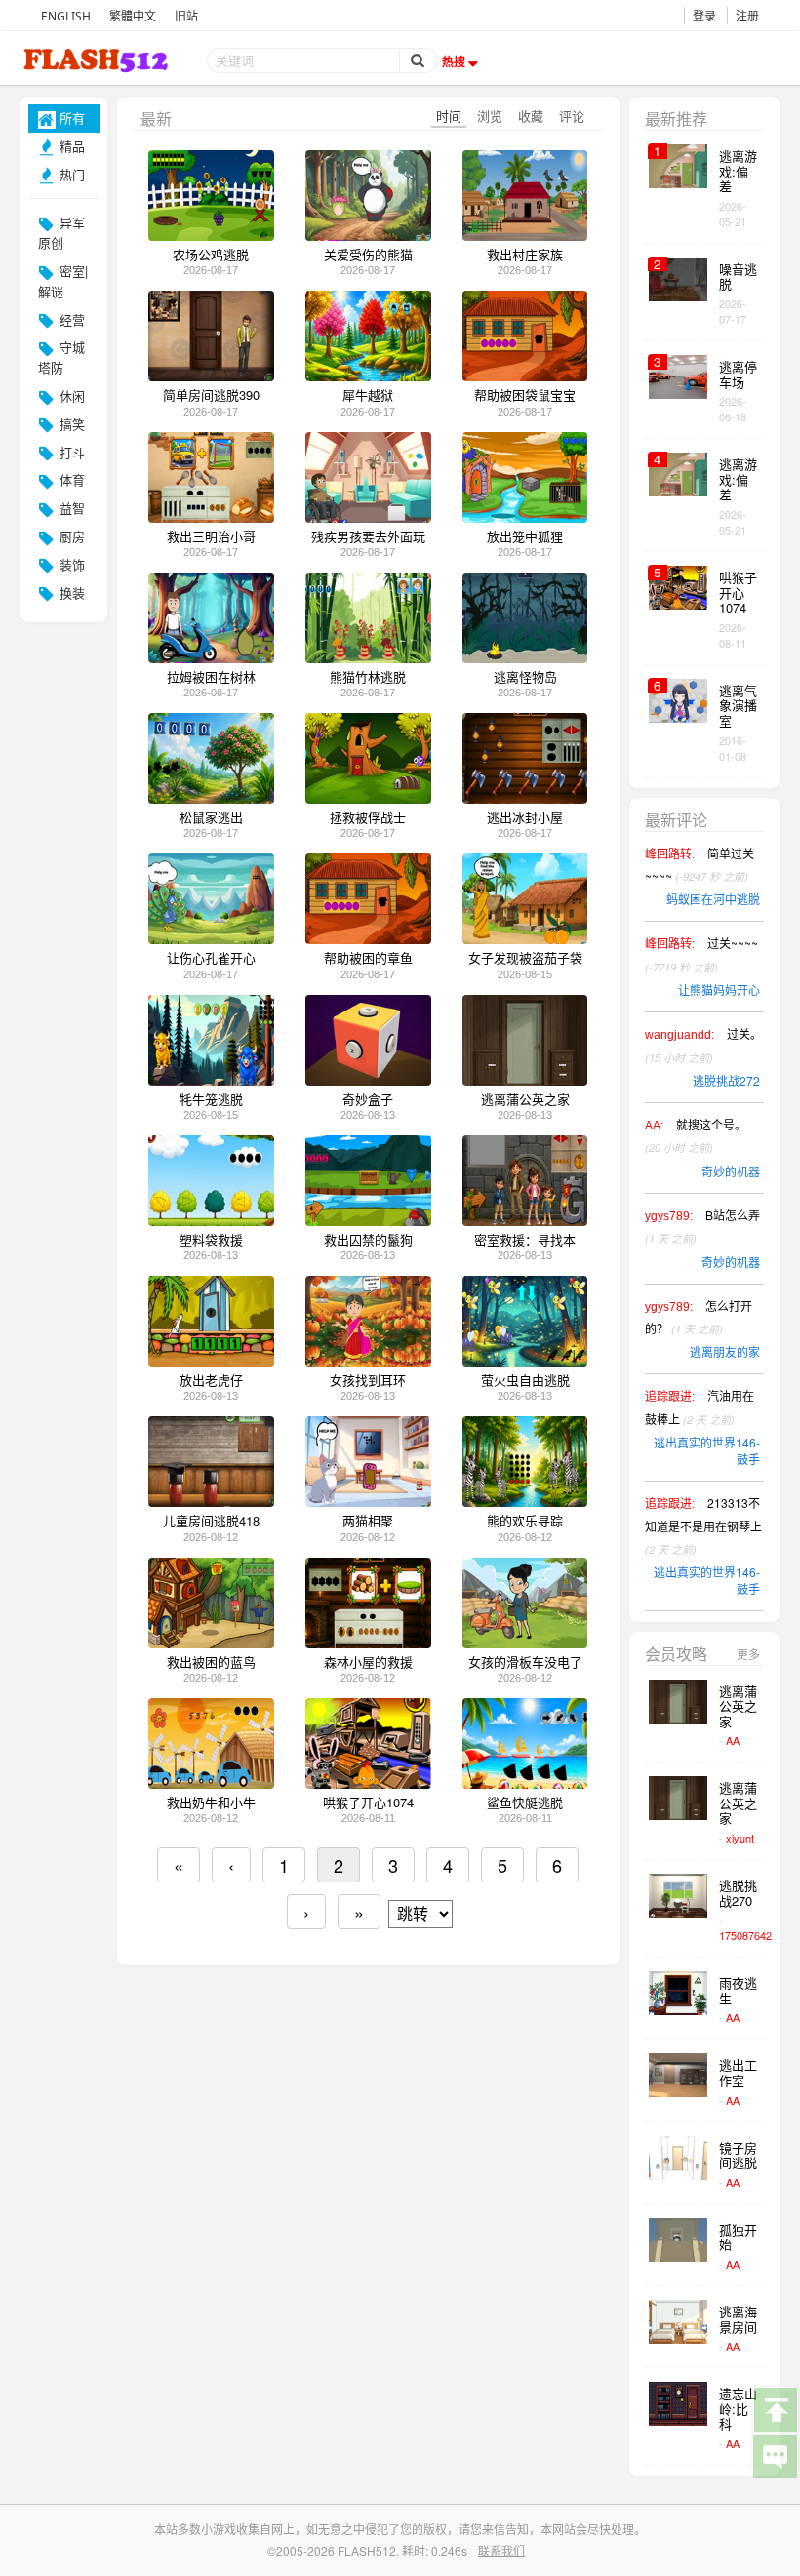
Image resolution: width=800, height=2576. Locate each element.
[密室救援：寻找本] (525, 1221)
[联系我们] (775, 2455)
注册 (747, 16)
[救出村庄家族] (525, 236)
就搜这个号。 (696, 1135)
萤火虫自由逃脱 (525, 1380)
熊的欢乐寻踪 (525, 1521)
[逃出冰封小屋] (525, 798)
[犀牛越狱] (368, 376)
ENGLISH (66, 16)
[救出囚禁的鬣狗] (368, 1221)
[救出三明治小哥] (211, 517)
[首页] (98, 60)
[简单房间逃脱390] (211, 376)
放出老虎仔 (211, 1380)
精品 (70, 146)
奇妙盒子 (368, 1099)
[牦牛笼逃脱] (211, 1080)
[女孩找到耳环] (368, 1361)
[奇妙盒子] (368, 1080)
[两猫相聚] (368, 1502)
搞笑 (70, 424)
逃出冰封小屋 (525, 817)
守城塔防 (61, 357)
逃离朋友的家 (725, 1351)
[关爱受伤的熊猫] (368, 236)
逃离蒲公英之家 (525, 1099)
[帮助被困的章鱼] (368, 939)
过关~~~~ (701, 954)
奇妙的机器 (731, 1171)
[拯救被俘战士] (368, 798)
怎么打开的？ (699, 1317)
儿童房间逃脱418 (211, 1521)
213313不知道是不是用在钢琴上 (703, 1526)
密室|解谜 (63, 281)
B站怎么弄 (702, 1226)
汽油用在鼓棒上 (700, 1407)
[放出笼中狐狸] (525, 517)
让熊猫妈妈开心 (719, 990)
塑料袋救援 (211, 1240)
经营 (70, 319)
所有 (70, 118)
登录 (704, 16)
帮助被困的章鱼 (368, 958)
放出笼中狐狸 (525, 536)
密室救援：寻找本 (525, 1240)
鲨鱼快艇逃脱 (525, 1803)
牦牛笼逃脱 (211, 1099)
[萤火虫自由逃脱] (525, 1361)
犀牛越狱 (368, 395)
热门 (70, 174)
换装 (70, 593)
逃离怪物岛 (525, 677)
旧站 (186, 16)
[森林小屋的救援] (368, 1643)
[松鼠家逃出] (211, 798)
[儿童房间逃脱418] (211, 1502)
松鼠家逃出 (211, 817)
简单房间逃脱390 (211, 395)
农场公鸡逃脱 (211, 255)
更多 (748, 1654)
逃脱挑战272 (726, 1080)
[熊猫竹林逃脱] (368, 658)
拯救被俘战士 (368, 817)
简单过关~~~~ (700, 864)
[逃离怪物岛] (525, 658)
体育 (70, 479)
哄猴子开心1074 (368, 1803)
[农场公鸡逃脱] (211, 236)
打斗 (70, 452)
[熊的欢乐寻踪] (525, 1502)
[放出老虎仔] (211, 1361)
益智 (70, 508)
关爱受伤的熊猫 (368, 255)
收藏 (531, 116)
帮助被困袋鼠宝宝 (525, 395)
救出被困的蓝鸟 (211, 1662)
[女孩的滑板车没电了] (525, 1643)
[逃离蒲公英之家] (525, 1080)
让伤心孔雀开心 (211, 958)
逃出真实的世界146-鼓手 (707, 1450)
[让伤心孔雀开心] (211, 939)
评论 (572, 116)
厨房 (70, 536)
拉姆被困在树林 (211, 677)
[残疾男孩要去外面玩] (368, 517)
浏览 (490, 116)
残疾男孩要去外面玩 (368, 536)
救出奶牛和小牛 (211, 1803)
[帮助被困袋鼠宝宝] (525, 376)
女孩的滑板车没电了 (525, 1662)
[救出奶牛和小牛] (211, 1783)
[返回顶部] (775, 2408)
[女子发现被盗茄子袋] (525, 939)
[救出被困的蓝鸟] (211, 1643)
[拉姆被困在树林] (211, 658)
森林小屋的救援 (368, 1662)
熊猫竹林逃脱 (368, 677)
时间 (449, 116)
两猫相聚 (368, 1521)
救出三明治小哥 (211, 536)
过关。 (703, 1045)
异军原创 (61, 232)
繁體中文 (133, 16)
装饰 (70, 564)
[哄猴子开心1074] (368, 1783)
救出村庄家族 (525, 255)
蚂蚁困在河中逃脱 (713, 899)
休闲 (70, 396)
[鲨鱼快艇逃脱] (525, 1783)
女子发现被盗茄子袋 (525, 958)
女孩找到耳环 (368, 1380)
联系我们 (501, 2550)
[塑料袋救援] (211, 1221)
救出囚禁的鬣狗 (368, 1240)
